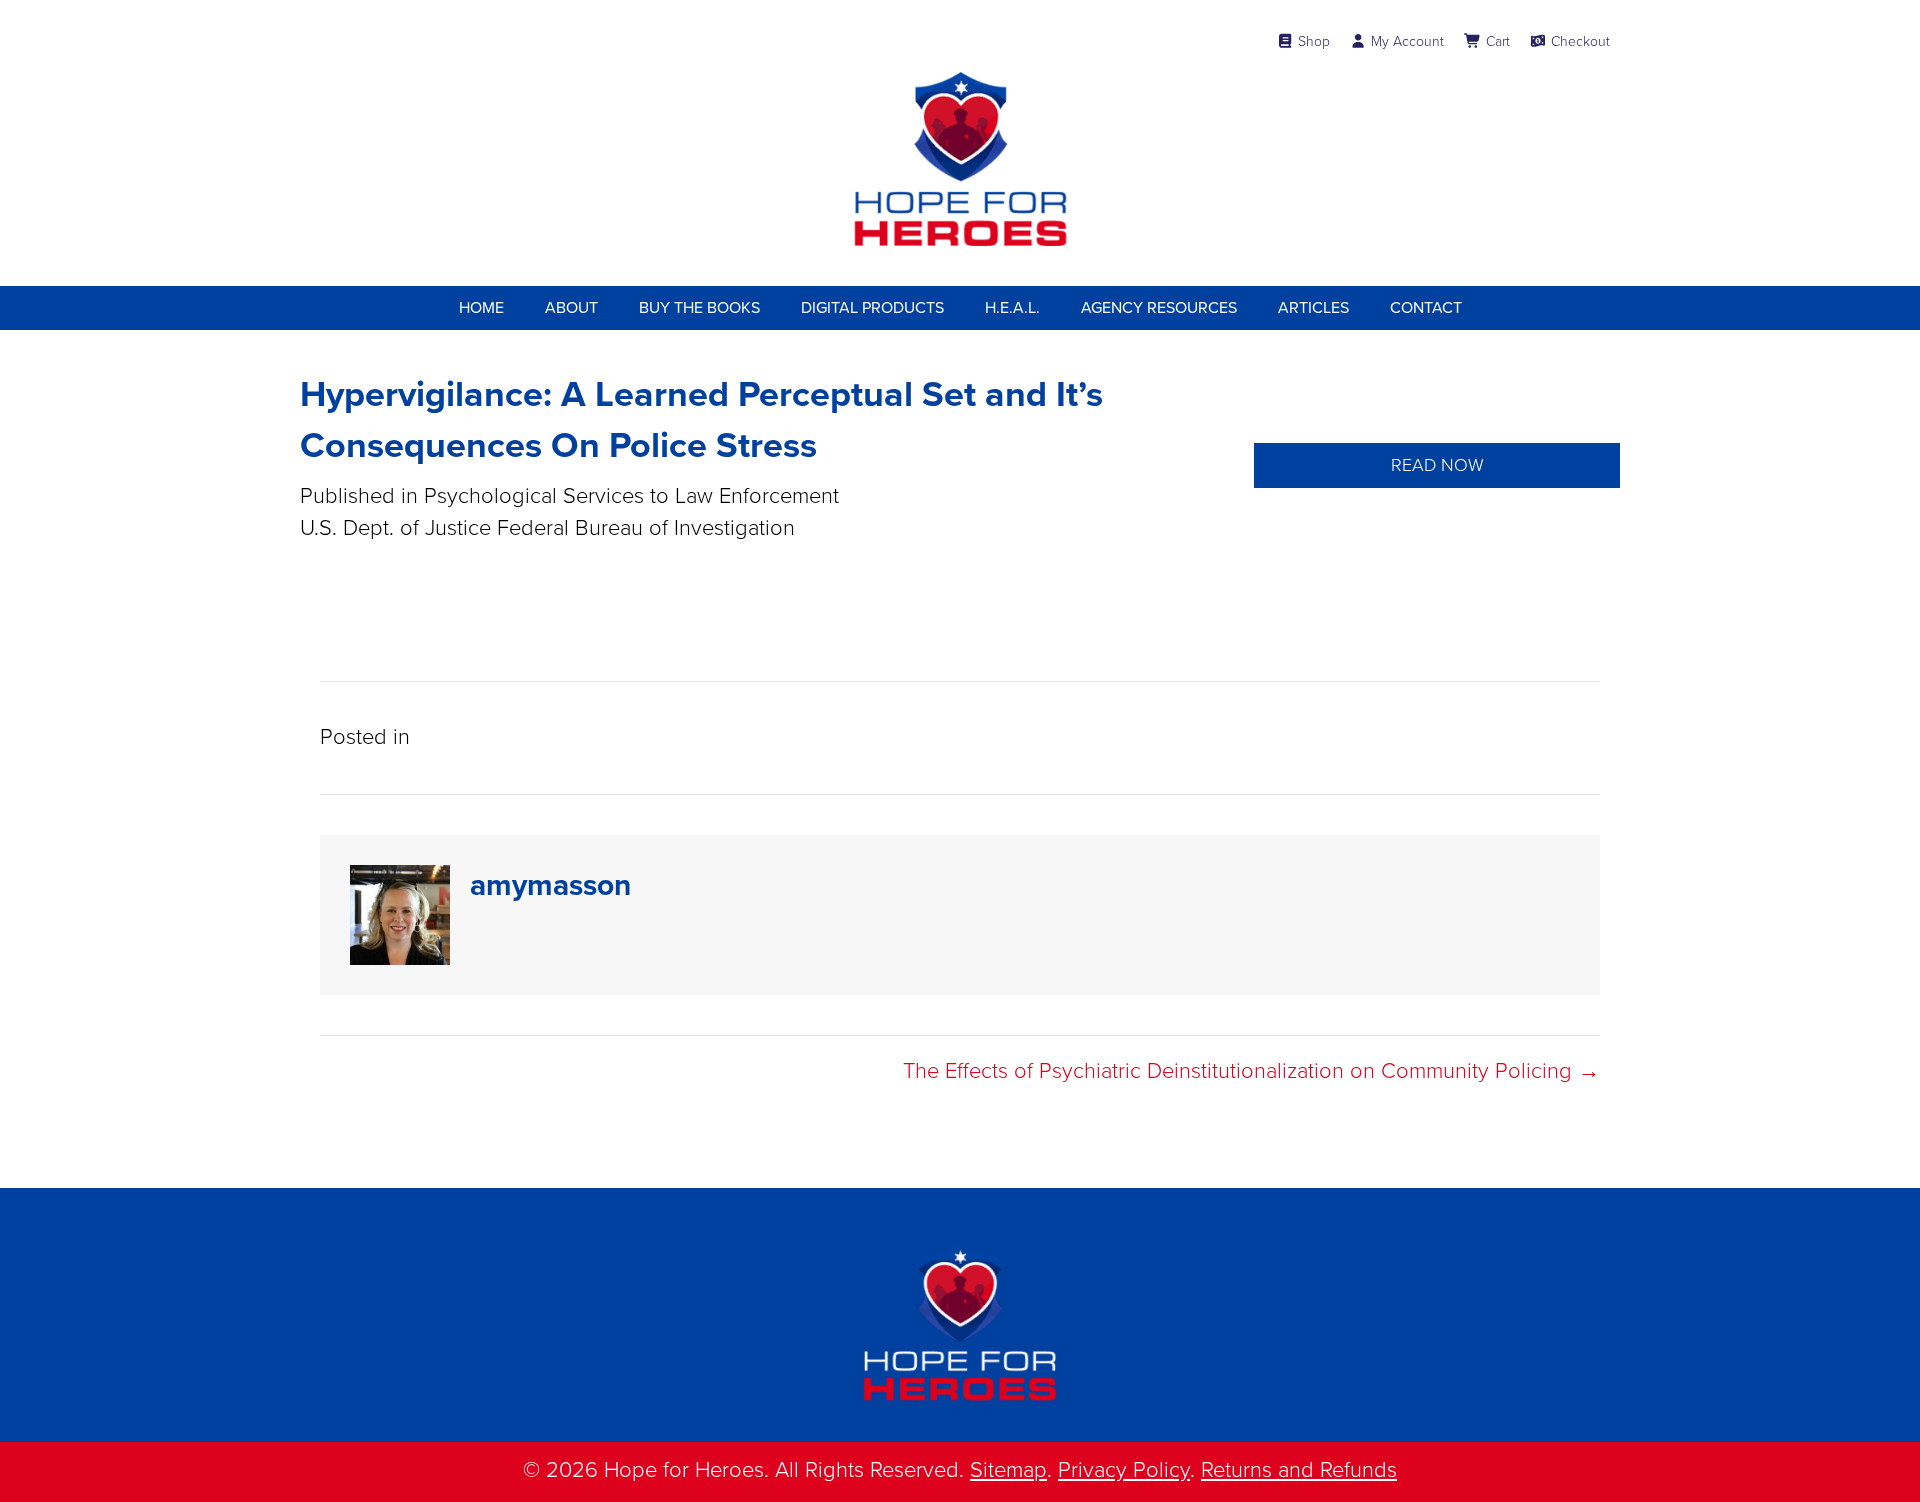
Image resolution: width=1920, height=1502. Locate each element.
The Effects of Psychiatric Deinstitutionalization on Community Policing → (1251, 1071)
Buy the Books (699, 308)
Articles (1313, 308)
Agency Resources (1159, 308)
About (571, 308)
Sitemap (1008, 1470)
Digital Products (872, 308)
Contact (1426, 308)
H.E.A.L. (1012, 308)
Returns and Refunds (1299, 1470)
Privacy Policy (1124, 1470)
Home (481, 308)
